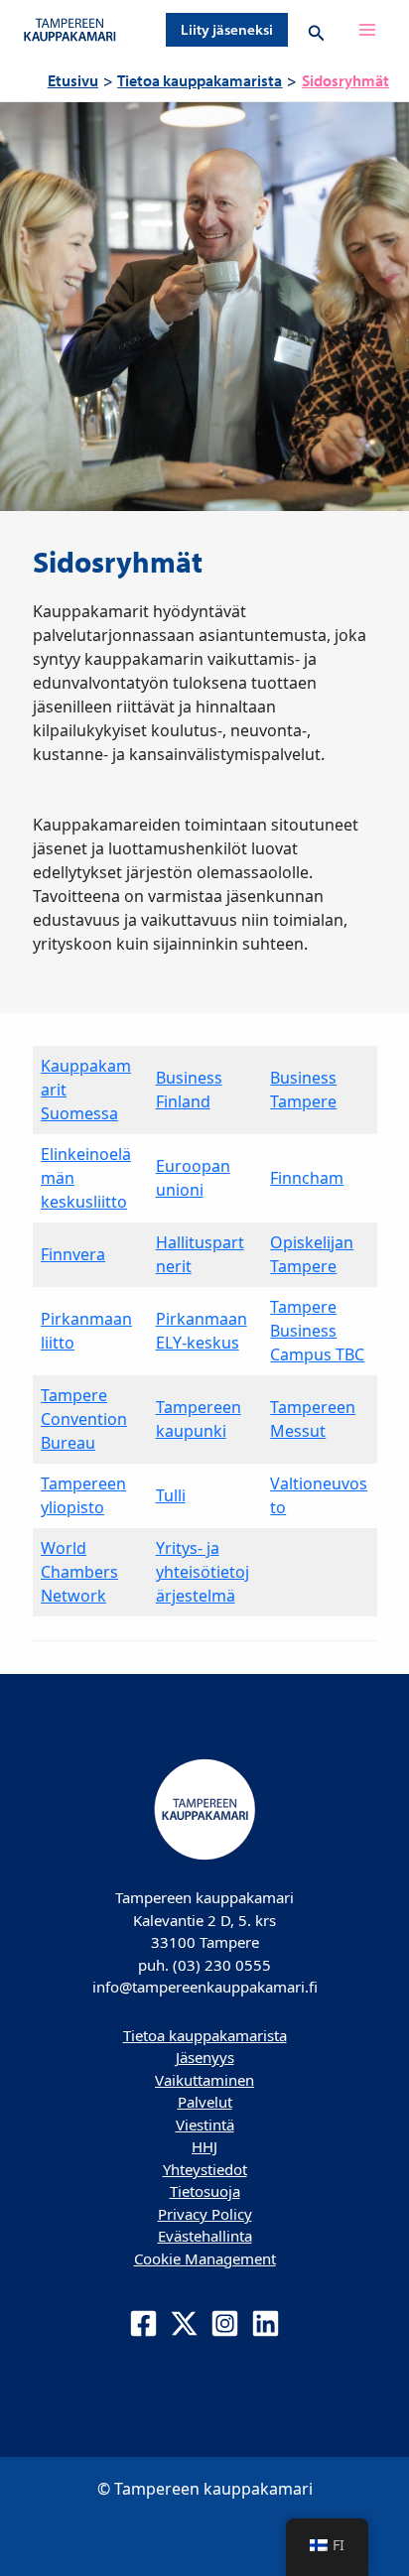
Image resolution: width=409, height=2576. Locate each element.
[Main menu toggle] (367, 30)
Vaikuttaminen (204, 2080)
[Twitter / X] (184, 2323)
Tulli (171, 1495)
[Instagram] (225, 2323)
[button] (227, 30)
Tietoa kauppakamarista (205, 2035)
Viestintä (205, 2125)
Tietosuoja (205, 2191)
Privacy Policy (205, 2214)
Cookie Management (205, 2258)
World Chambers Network (79, 1572)
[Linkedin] (266, 2323)
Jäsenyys (205, 2057)
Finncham (307, 1178)
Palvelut (205, 2102)
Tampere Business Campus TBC (317, 1331)
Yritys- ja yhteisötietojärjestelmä (203, 1572)
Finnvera (73, 1254)
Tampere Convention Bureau (84, 1419)
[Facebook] (143, 2323)
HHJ (204, 2146)
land (194, 1101)
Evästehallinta (205, 2236)
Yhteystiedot (205, 2169)
